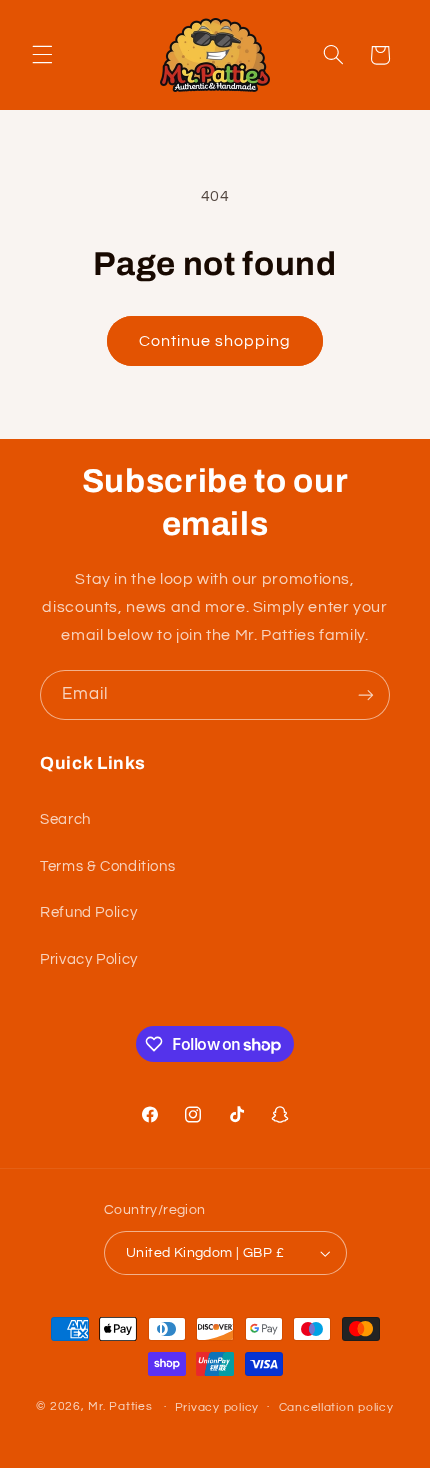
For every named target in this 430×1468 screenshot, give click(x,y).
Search (65, 819)
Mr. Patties (120, 1406)
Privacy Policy (89, 959)
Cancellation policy (336, 1407)
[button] (42, 55)
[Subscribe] (366, 694)
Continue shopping (215, 341)
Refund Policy (88, 912)
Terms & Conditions (107, 866)
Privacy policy (217, 1407)
